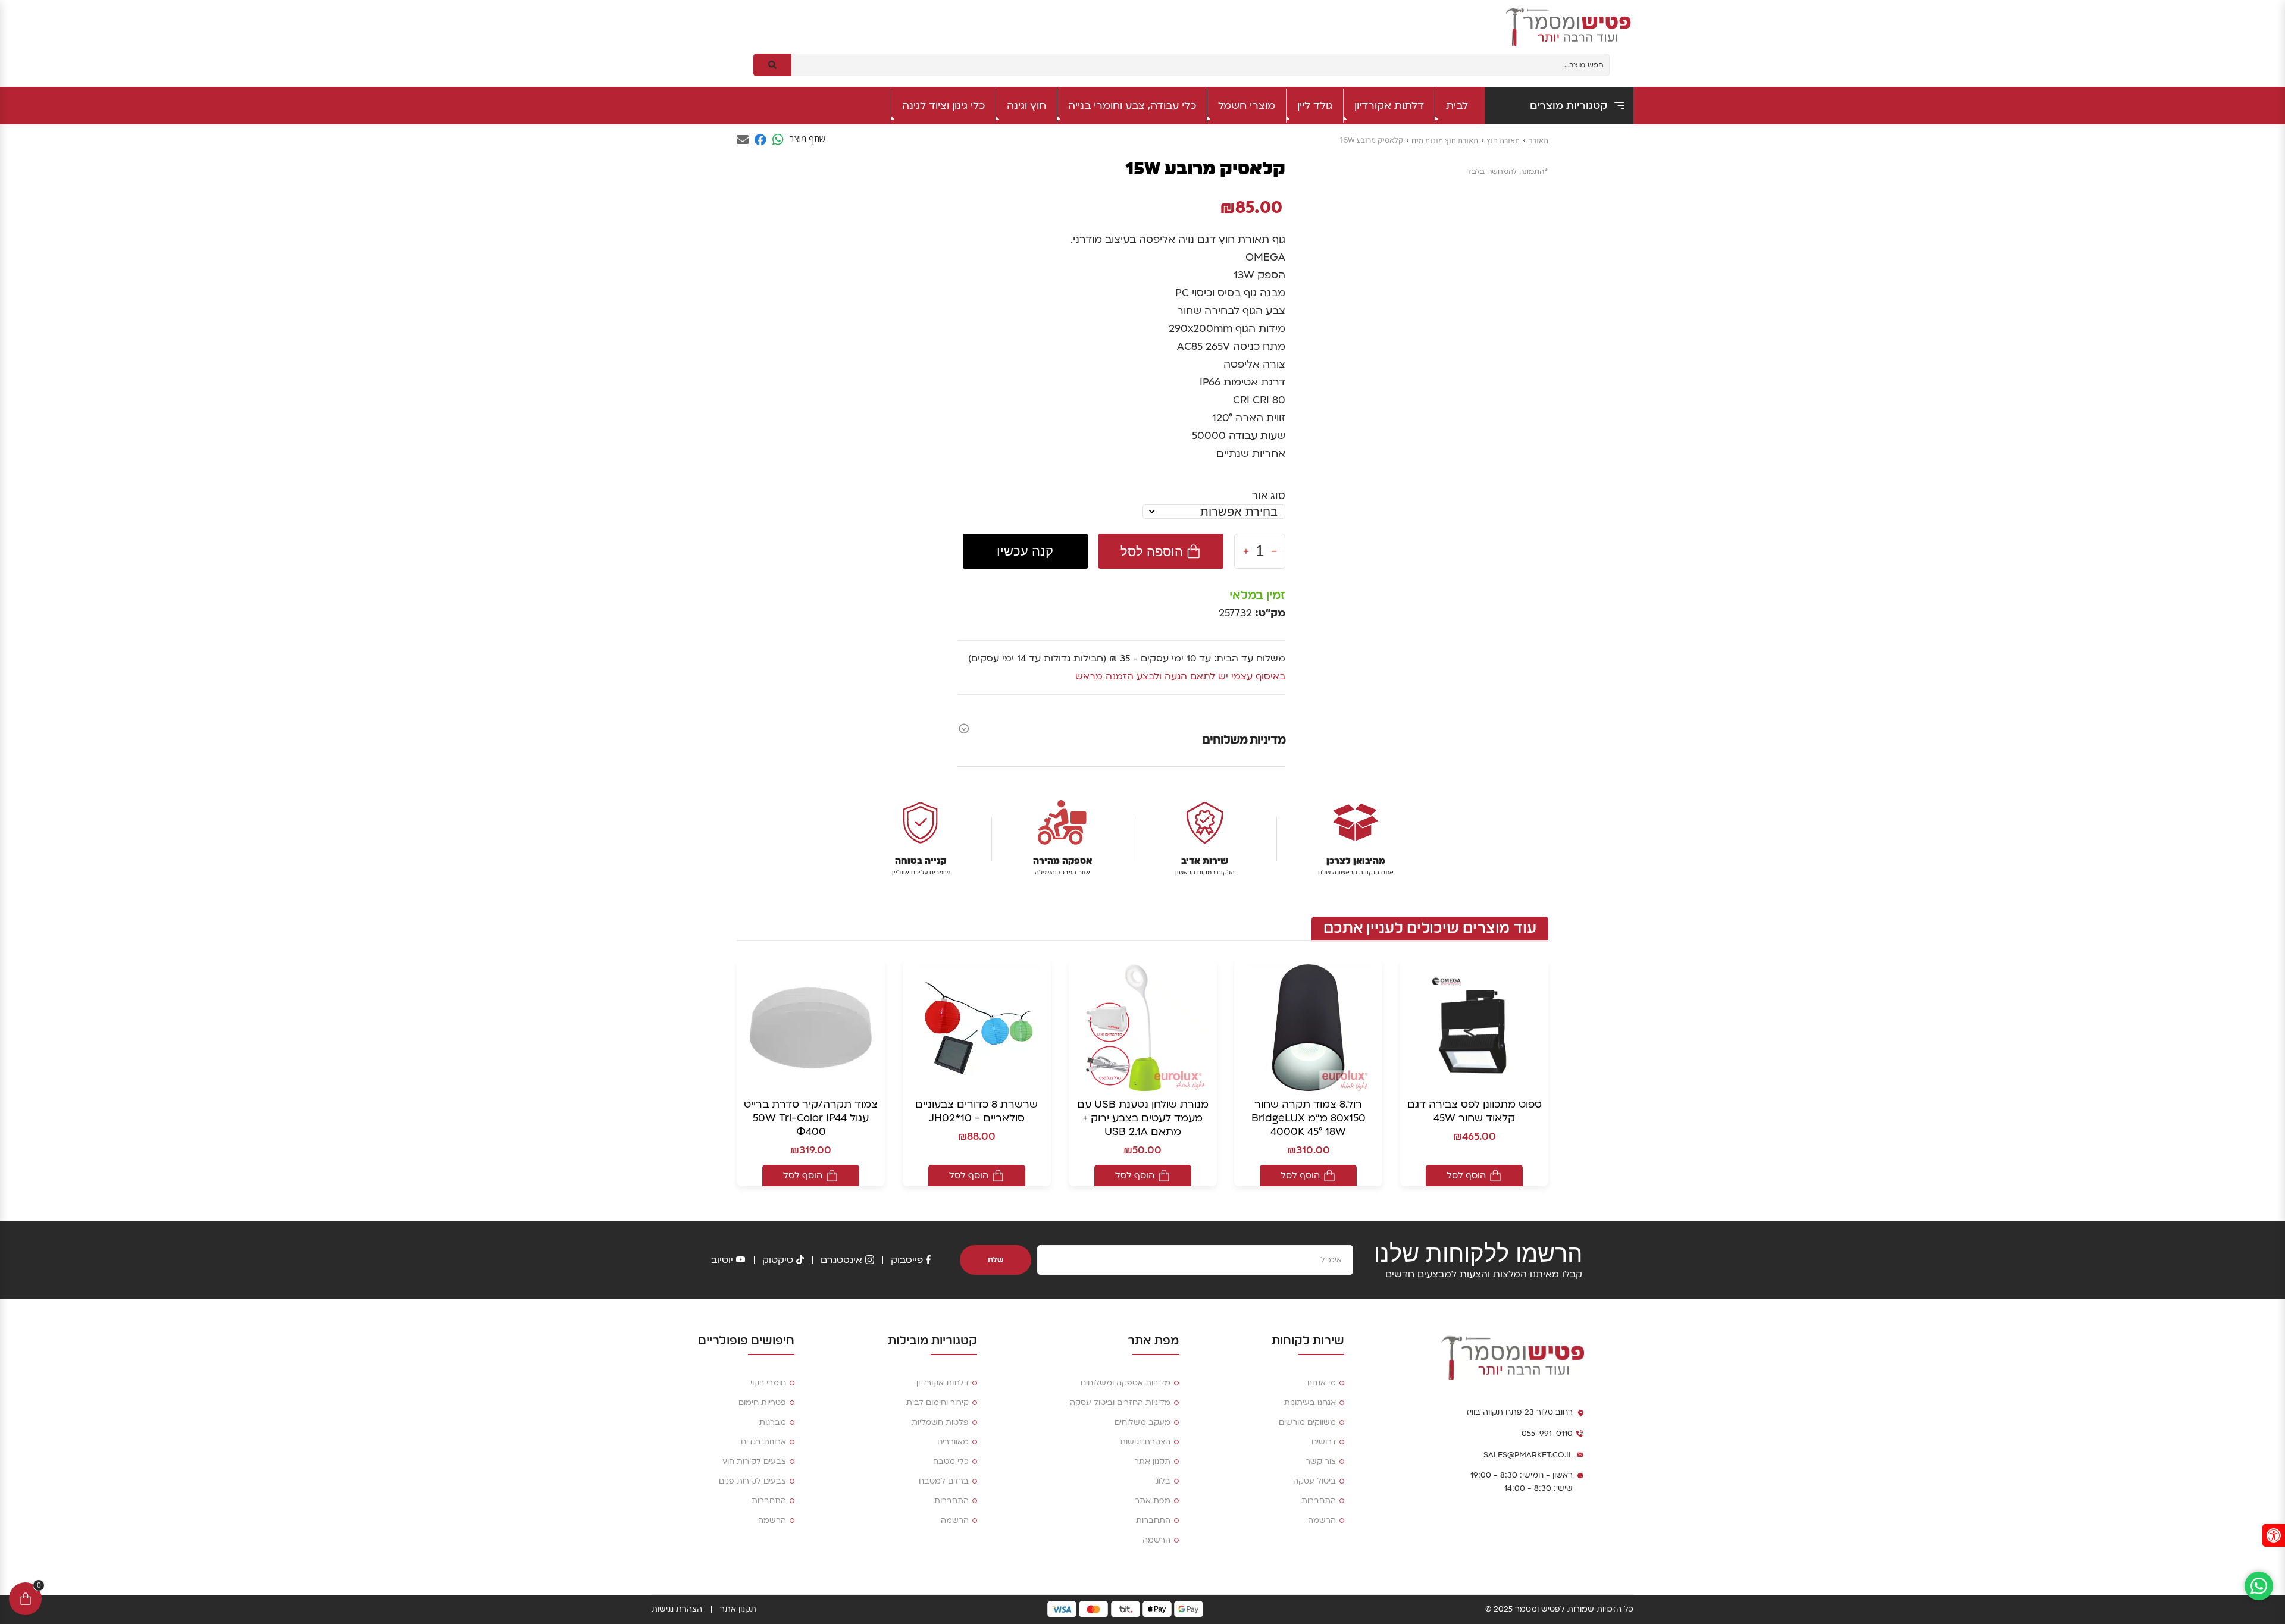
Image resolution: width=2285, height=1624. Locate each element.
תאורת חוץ (1503, 141)
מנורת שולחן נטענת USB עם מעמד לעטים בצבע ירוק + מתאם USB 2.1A (1143, 1118)
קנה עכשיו (1025, 551)
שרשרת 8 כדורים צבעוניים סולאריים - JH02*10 (976, 1111)
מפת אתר (1153, 1501)
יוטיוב (722, 1260)
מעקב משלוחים (1142, 1422)
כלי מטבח (951, 1462)
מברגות (773, 1422)
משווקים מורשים (1307, 1422)
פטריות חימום (762, 1403)
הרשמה (1322, 1520)
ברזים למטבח (944, 1481)
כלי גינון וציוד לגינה (943, 106)
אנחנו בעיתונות (1310, 1403)
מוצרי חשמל (1247, 106)
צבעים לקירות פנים (752, 1481)
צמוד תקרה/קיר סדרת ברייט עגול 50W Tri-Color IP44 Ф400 (811, 1118)
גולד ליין (1315, 106)
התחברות (1319, 1501)
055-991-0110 (1547, 1434)
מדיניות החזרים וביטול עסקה (1120, 1403)
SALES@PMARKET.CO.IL (1528, 1455)
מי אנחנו (1322, 1383)
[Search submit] (772, 65)
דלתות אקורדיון (1389, 106)
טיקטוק (778, 1260)
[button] (2274, 1535)
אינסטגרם (841, 1260)
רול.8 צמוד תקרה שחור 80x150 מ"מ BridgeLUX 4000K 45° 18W (1309, 1118)
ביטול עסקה (1314, 1481)
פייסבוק (907, 1260)
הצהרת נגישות (1145, 1442)
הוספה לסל (1152, 551)
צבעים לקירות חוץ (754, 1462)
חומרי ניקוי (768, 1383)
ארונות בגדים (763, 1442)
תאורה (1538, 141)
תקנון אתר (1152, 1462)
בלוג (1163, 1481)
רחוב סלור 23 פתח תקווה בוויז (1519, 1412)
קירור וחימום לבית (938, 1403)
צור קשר (1321, 1462)
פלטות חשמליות (940, 1422)
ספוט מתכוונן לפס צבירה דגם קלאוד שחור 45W (1475, 1111)
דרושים (1324, 1442)
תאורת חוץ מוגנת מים (1445, 141)
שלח (996, 1260)
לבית (1457, 106)
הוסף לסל (1466, 1175)
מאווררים (953, 1442)
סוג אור (1269, 495)
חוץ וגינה (1026, 106)
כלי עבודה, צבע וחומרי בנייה (1132, 106)
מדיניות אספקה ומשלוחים (1126, 1383)
